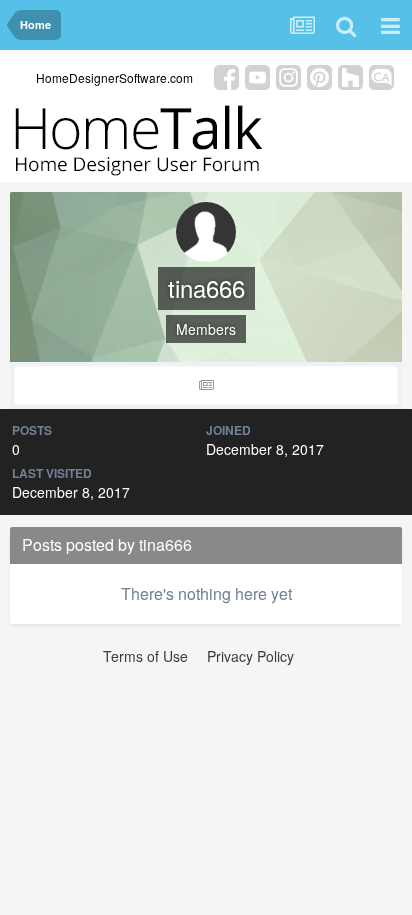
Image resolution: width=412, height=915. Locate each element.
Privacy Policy (250, 656)
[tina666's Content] (206, 385)
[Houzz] (350, 75)
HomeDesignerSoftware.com (114, 77)
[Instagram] (288, 75)
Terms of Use (145, 656)
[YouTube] (257, 75)
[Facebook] (226, 75)
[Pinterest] (319, 75)
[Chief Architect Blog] (381, 75)
